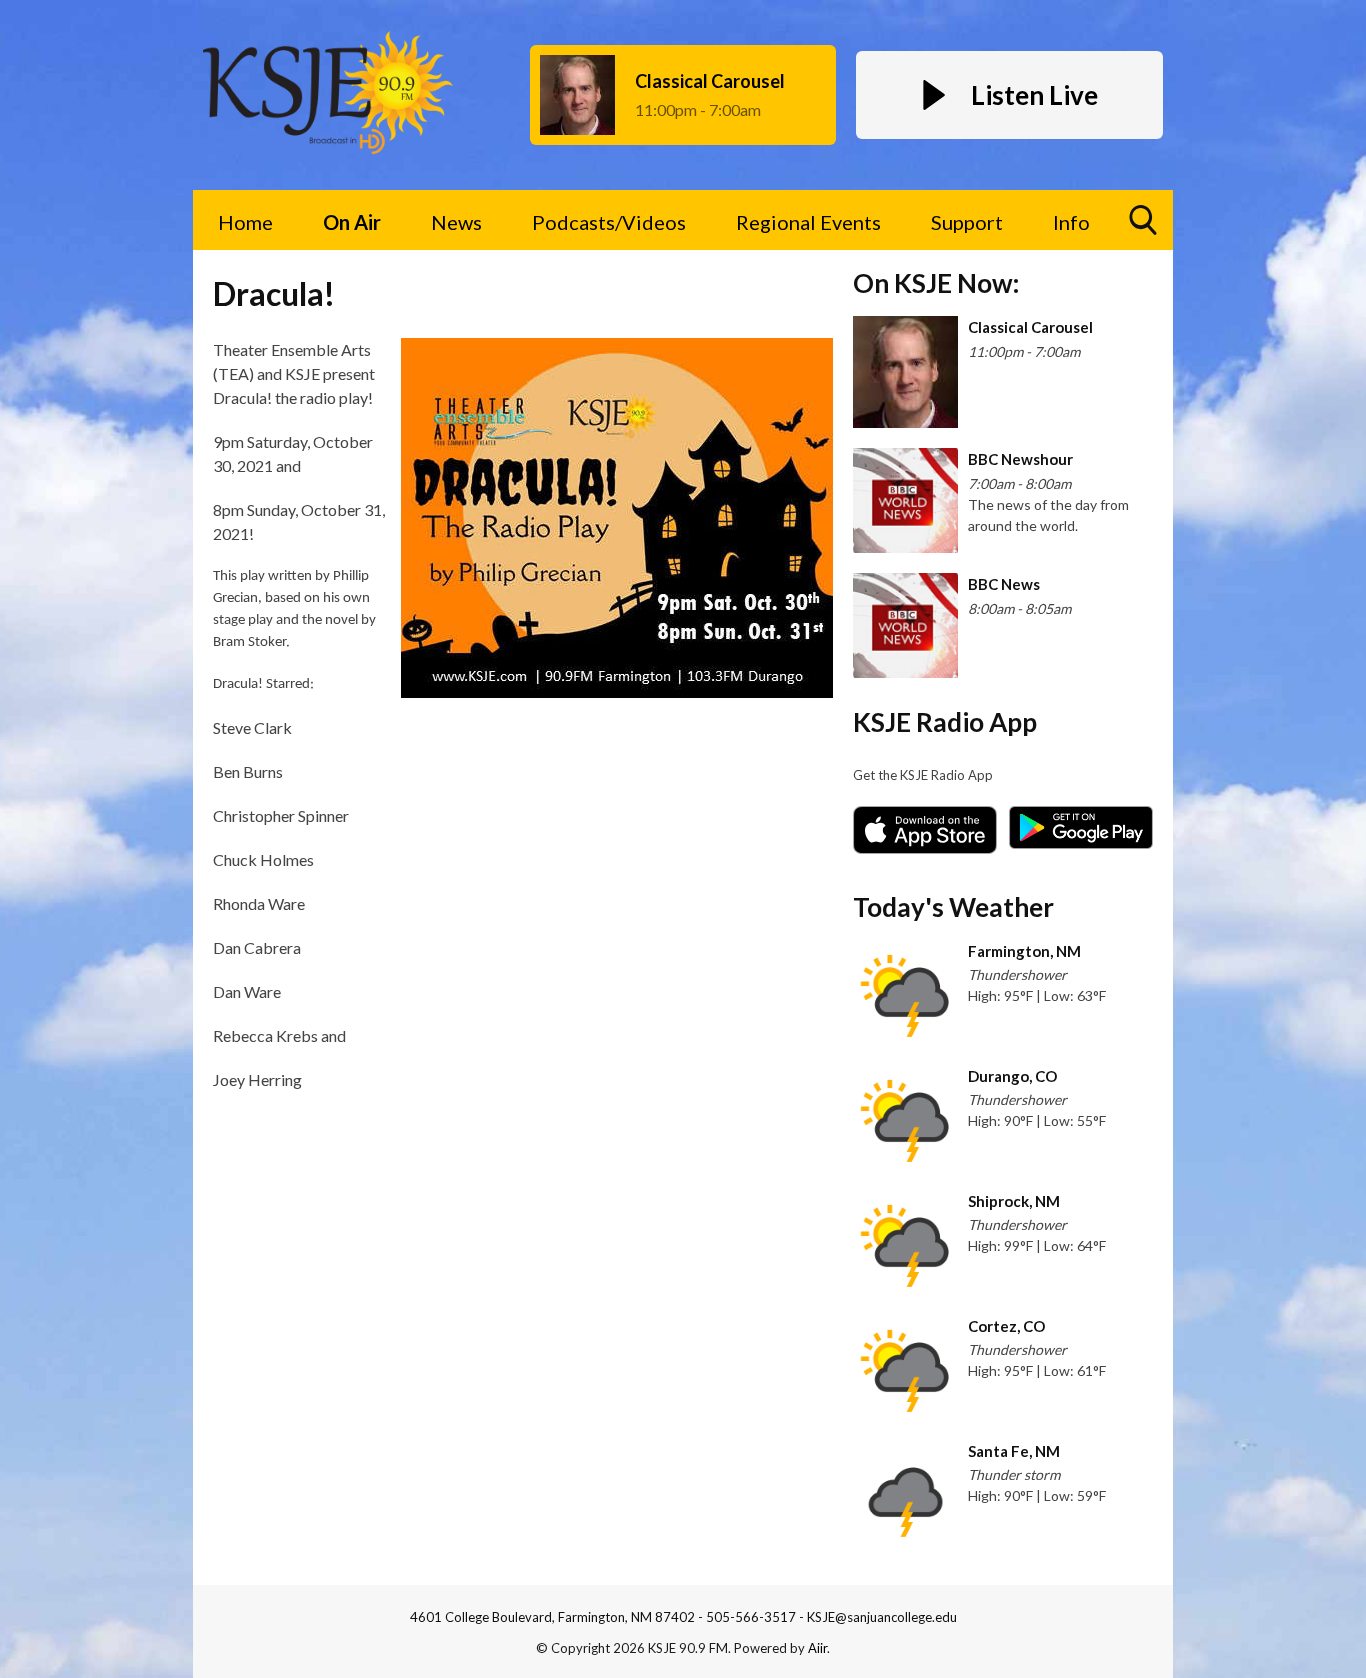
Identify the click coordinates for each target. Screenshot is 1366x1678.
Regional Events (808, 222)
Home (245, 222)
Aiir (817, 1648)
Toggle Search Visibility (1143, 220)
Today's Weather (953, 907)
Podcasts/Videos (609, 222)
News (456, 222)
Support (967, 222)
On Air (352, 222)
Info (1071, 222)
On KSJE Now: (936, 283)
